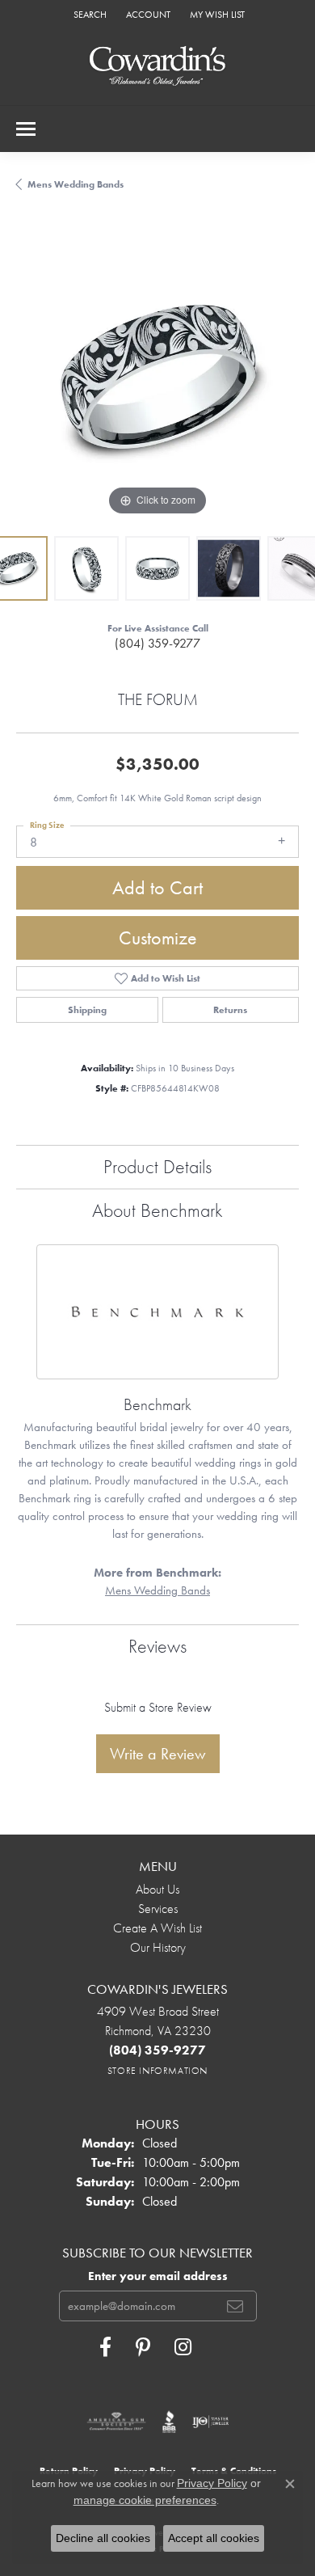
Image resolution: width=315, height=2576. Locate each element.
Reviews (157, 1646)
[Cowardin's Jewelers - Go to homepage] (157, 67)
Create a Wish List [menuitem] (157, 1928)
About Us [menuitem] (157, 1889)
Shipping (87, 1010)
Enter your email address (158, 2276)
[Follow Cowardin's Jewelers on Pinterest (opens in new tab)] (143, 2347)
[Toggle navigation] (26, 129)
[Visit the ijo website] (210, 2422)
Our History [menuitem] (158, 1947)
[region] (157, 378)
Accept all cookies (214, 2538)
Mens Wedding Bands (76, 184)
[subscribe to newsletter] (235, 2306)
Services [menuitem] (158, 1909)
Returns (230, 1010)
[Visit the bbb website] (169, 2422)
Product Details (157, 1166)
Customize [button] (158, 937)
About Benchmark (157, 1210)
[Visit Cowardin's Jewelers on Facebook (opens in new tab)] (105, 2347)
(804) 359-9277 (157, 643)
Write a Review (158, 1754)
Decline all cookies (103, 2538)
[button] (88, 14)
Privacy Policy (212, 2483)
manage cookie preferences (145, 2500)
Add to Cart (157, 887)
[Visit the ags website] (116, 2422)
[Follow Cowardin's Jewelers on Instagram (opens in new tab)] (183, 2347)
